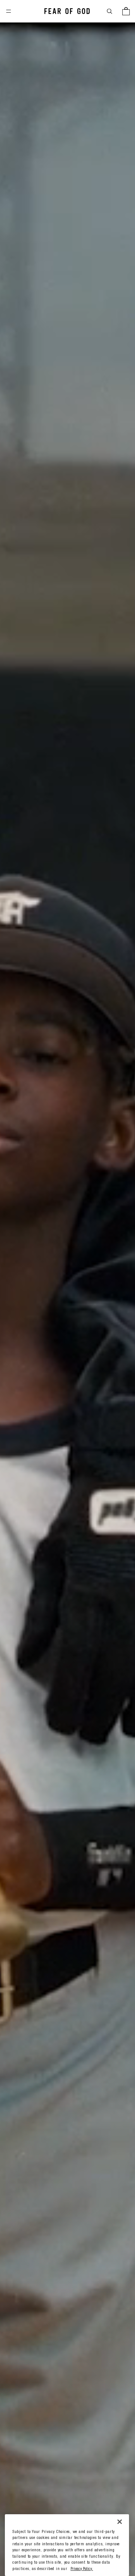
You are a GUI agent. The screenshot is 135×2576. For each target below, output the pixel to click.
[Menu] (9, 11)
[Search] (109, 11)
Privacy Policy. (82, 2569)
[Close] (120, 2522)
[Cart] (126, 11)
